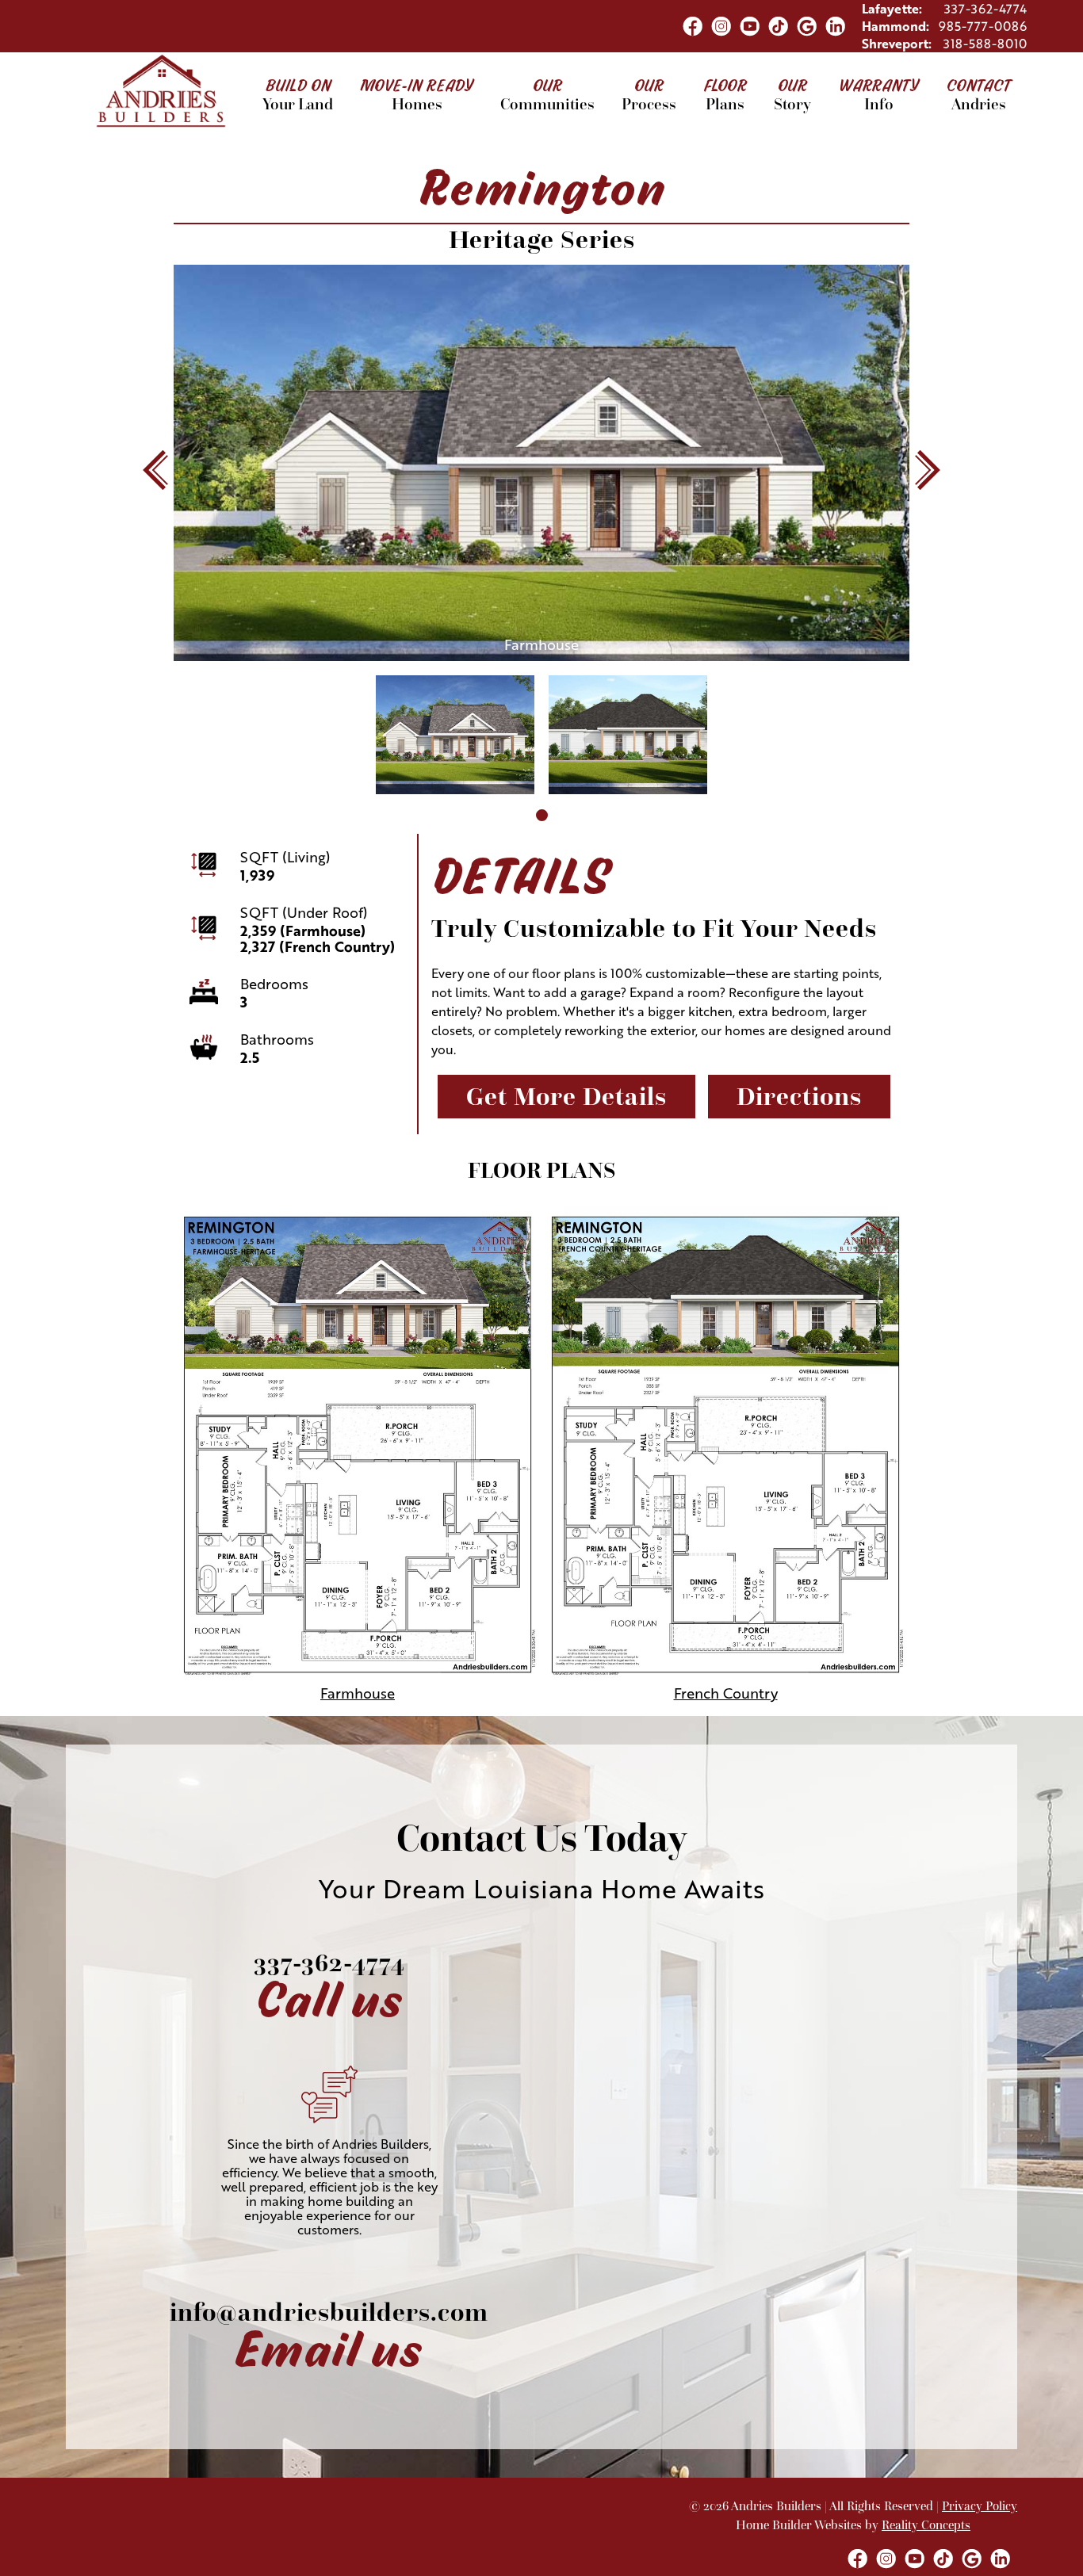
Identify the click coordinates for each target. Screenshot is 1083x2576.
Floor (725, 92)
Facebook (692, 26)
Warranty (878, 92)
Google (806, 26)
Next (928, 470)
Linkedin (835, 26)
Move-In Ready (417, 92)
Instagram (721, 26)
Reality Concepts (926, 2525)
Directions (799, 1097)
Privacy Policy (980, 2506)
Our (547, 92)
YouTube (749, 26)
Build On (298, 92)
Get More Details (566, 1097)
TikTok (778, 26)
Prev (155, 470)
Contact (978, 92)
